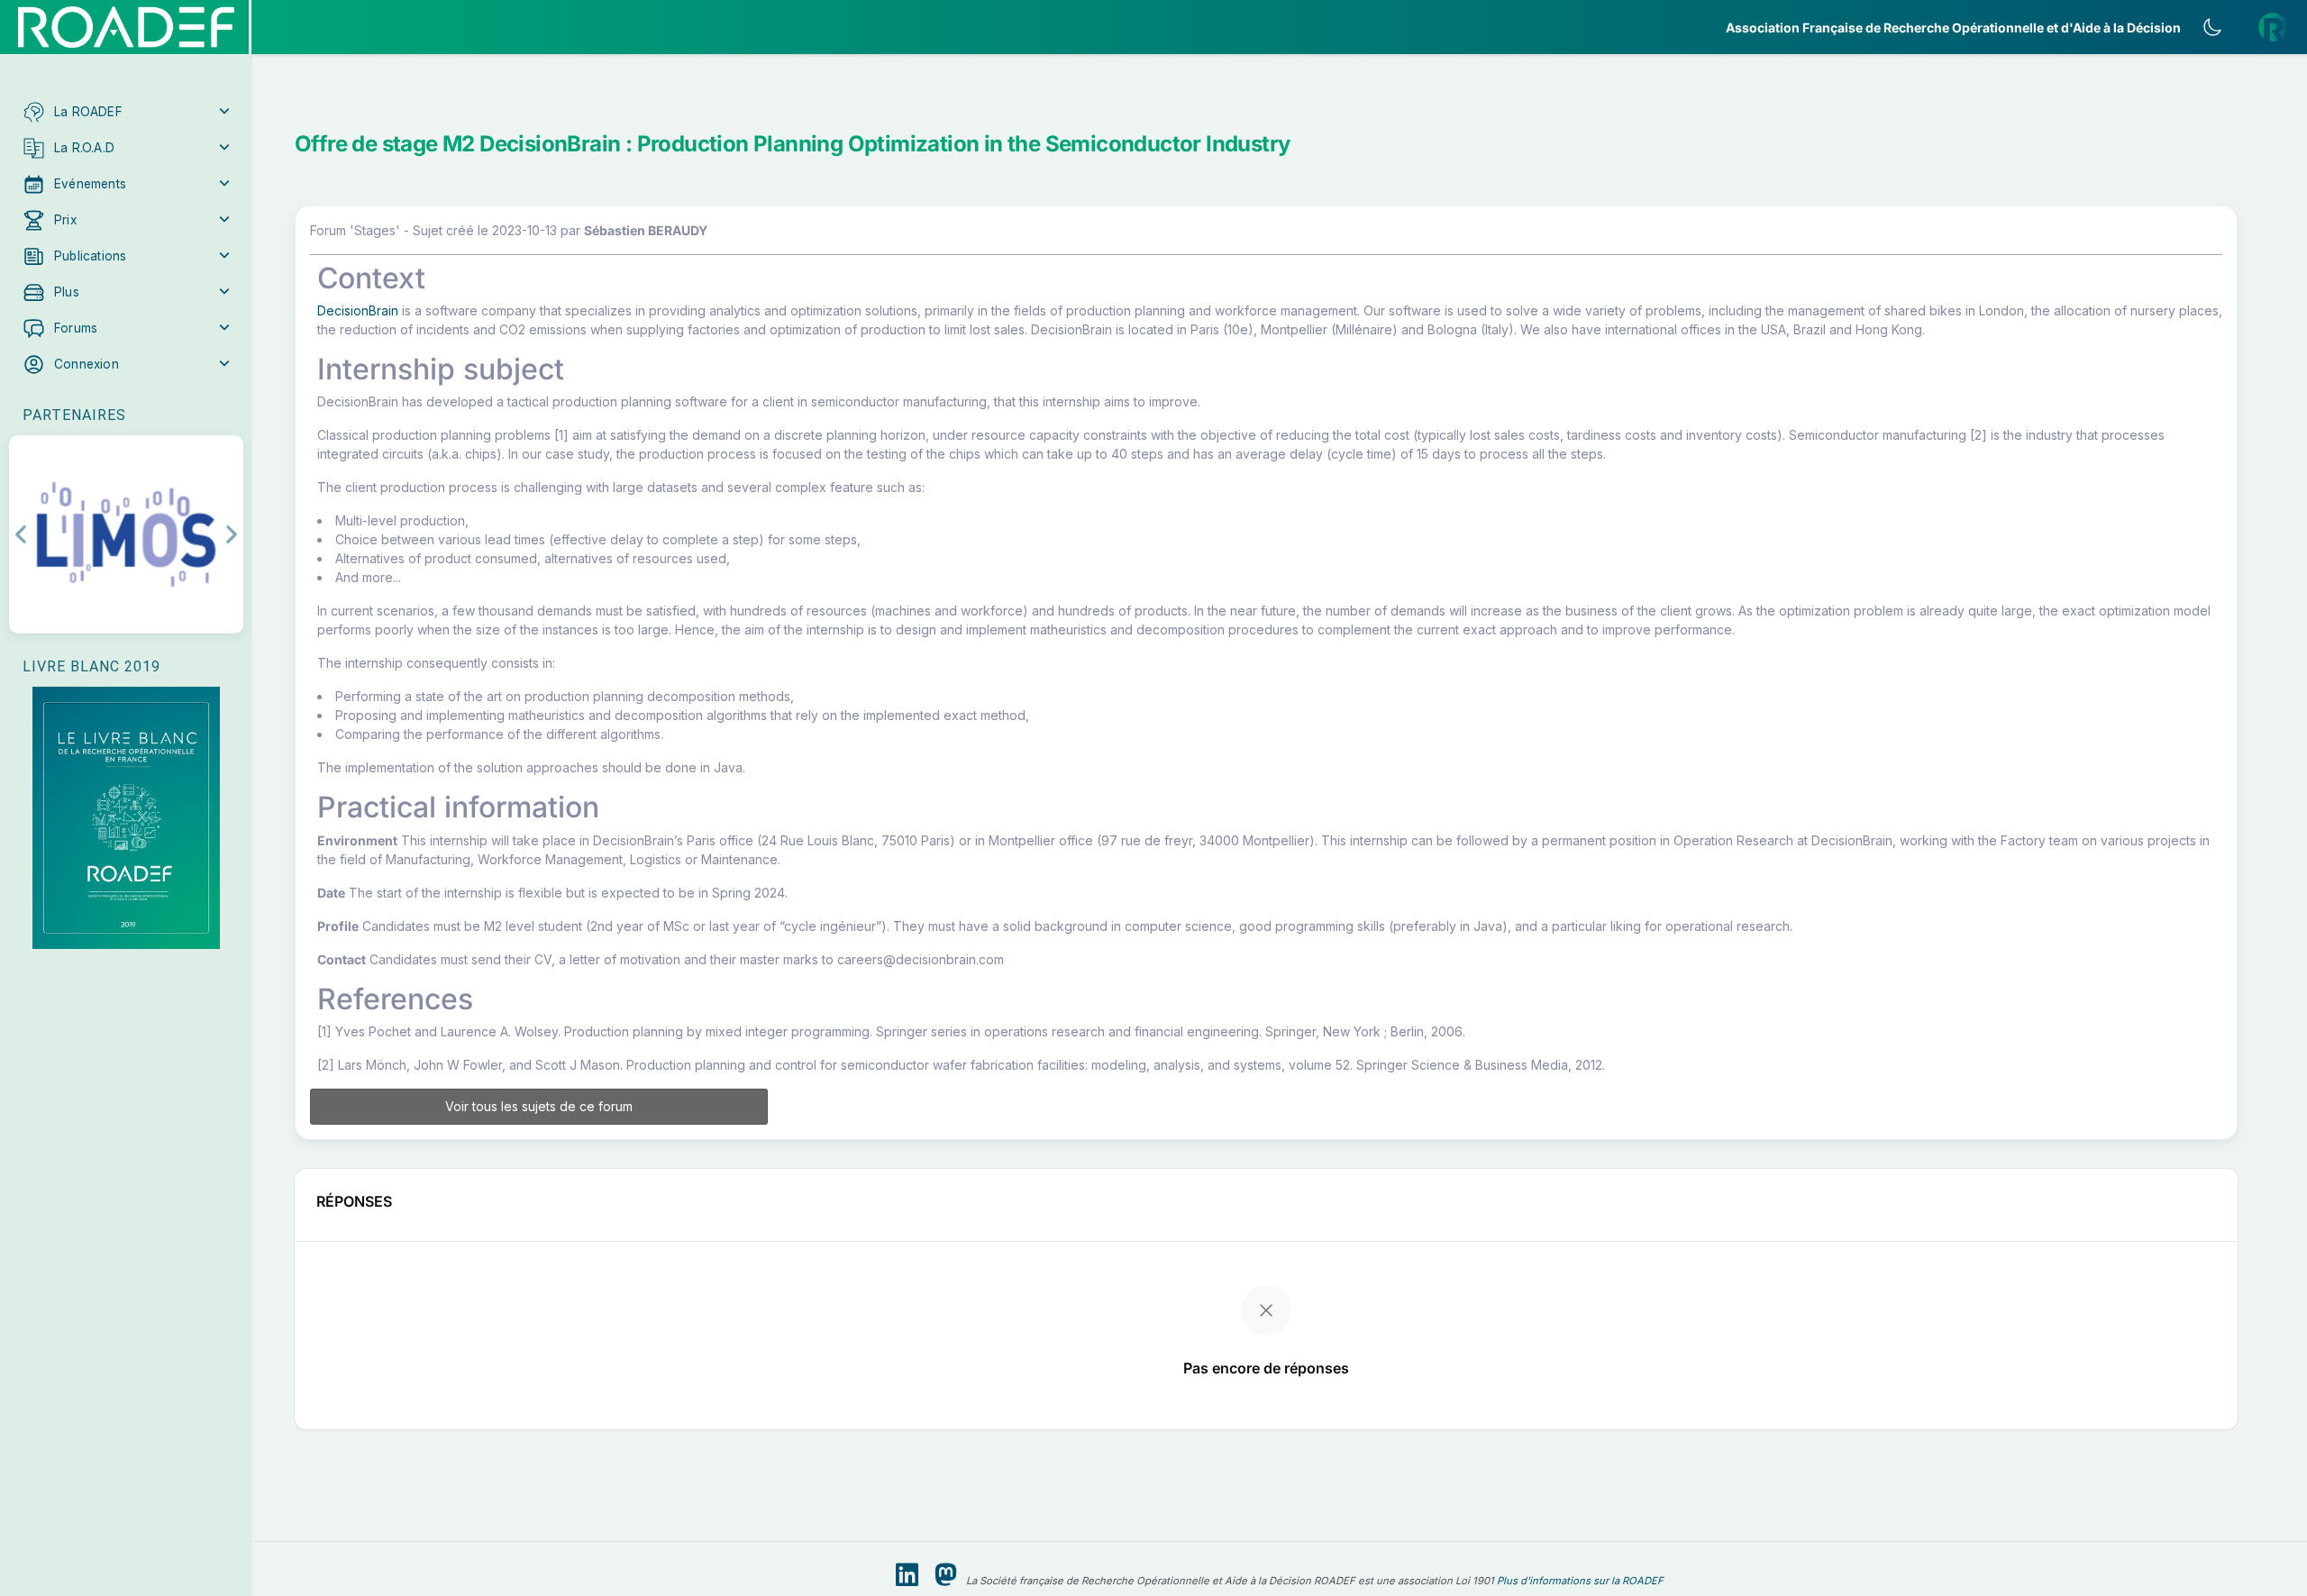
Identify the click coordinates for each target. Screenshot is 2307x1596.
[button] (126, 112)
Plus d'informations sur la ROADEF (1580, 1581)
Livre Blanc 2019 (91, 666)
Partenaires (74, 415)
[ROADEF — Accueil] (126, 27)
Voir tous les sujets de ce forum (539, 1106)
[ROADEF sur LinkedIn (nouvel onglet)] (907, 1575)
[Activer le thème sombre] (2212, 27)
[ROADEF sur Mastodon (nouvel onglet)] (946, 1575)
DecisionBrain (358, 310)
